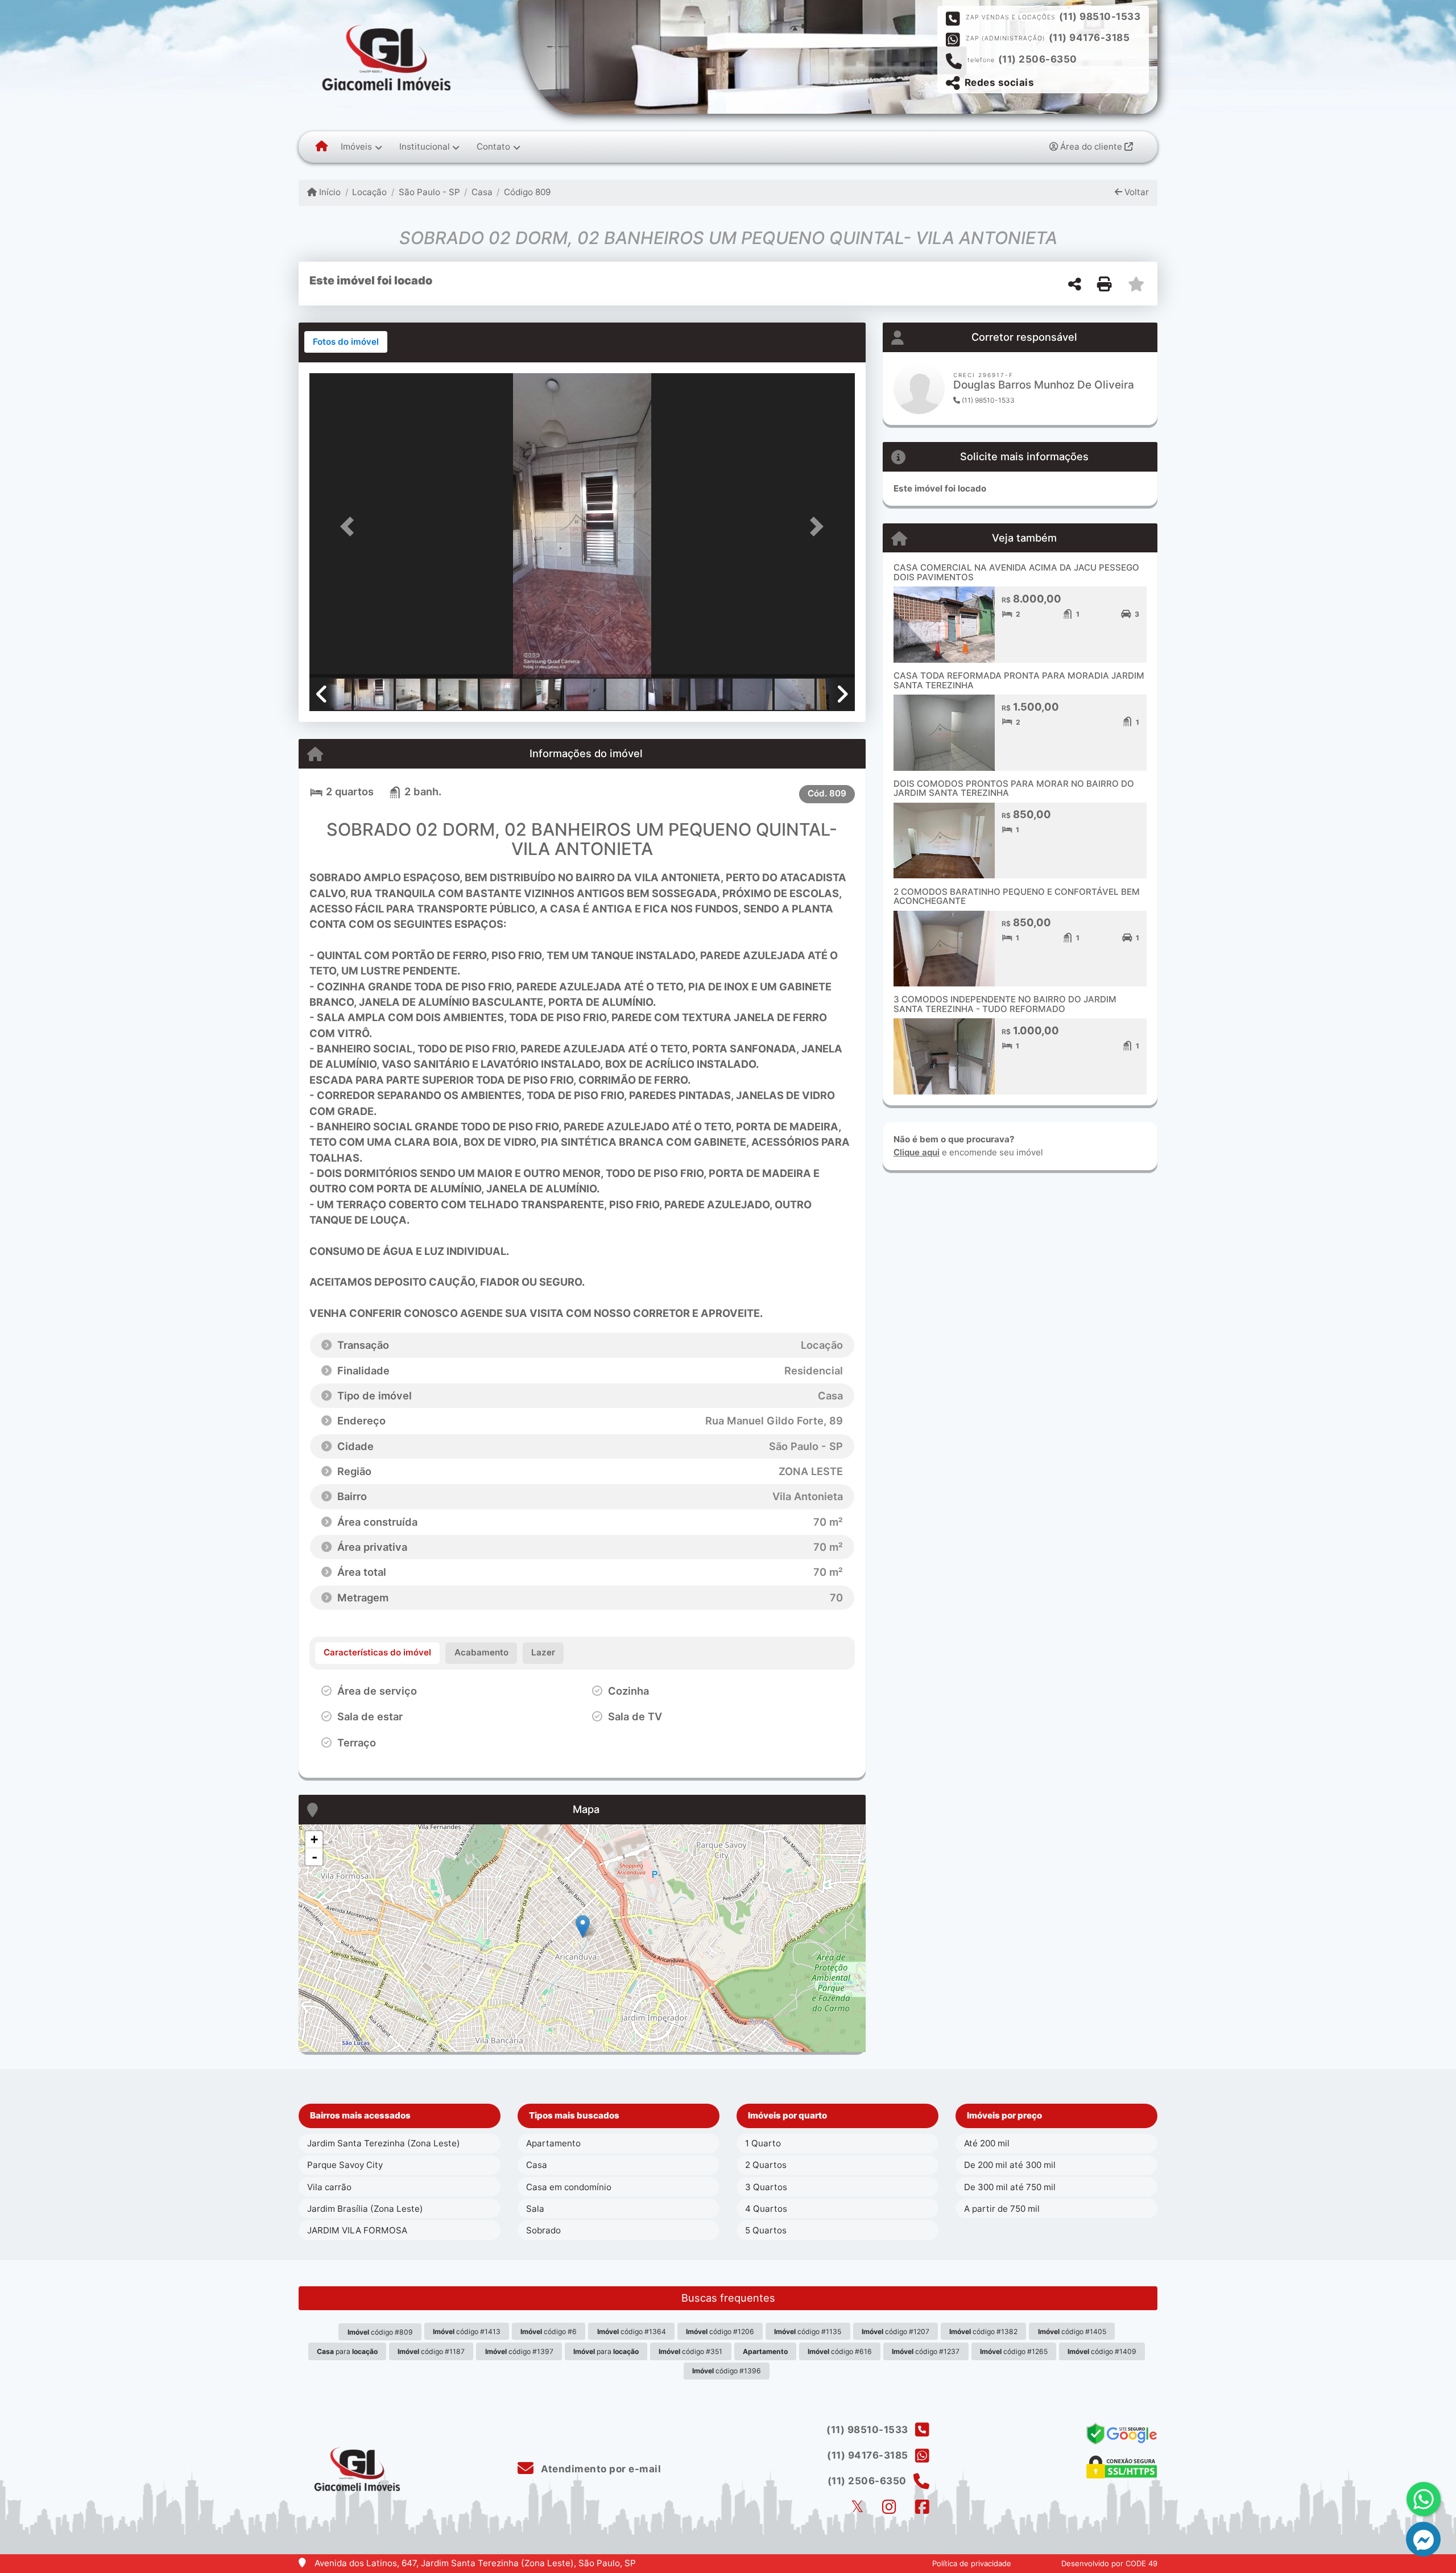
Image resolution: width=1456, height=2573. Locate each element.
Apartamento (553, 2143)
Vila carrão (329, 2187)
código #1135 (808, 2332)
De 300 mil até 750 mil (1010, 2187)
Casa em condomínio (569, 2187)
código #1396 (727, 2371)
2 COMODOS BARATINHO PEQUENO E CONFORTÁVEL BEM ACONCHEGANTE (1017, 897)
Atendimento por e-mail (600, 2469)
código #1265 (1014, 2351)
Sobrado (543, 2230)
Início (329, 192)
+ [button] (314, 1839)
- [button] (315, 1857)
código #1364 (632, 2332)
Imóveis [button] (356, 146)
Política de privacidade (972, 2563)
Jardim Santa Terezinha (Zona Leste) (384, 2143)
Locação (369, 192)
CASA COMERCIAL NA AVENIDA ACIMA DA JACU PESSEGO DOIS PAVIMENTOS (1016, 572)
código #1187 (431, 2351)
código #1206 (720, 2332)
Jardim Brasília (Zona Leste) (365, 2209)
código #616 (840, 2351)
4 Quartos (766, 2209)
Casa (482, 192)
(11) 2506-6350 (1038, 59)
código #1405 (1072, 2332)
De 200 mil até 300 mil (1010, 2165)
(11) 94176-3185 (1089, 38)
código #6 (549, 2332)
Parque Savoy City (345, 2165)
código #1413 (467, 2332)
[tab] (346, 342)
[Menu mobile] (322, 147)
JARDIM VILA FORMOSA (357, 2230)
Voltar (1136, 192)
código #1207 (895, 2332)
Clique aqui (917, 1152)
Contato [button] (493, 146)
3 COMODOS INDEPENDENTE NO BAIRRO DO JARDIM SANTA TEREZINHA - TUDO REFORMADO (1005, 1004)
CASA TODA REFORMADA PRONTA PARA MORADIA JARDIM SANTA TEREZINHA (1019, 680)
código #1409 (1102, 2351)
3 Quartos (766, 2187)
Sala (535, 2209)
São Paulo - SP (429, 192)
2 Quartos (766, 2165)
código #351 (690, 2351)
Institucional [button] (425, 146)
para (347, 2351)
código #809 (380, 2332)
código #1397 (519, 2351)
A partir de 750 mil (1002, 2209)
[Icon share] (857, 2507)
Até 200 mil (987, 2143)
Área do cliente (1091, 146)
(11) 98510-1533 (1100, 16)
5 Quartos (766, 2230)
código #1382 (983, 2332)
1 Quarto (763, 2143)
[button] (350, 526)
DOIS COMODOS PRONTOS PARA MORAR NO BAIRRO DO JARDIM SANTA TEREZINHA (1014, 788)
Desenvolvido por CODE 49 (1109, 2563)
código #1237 (926, 2351)
